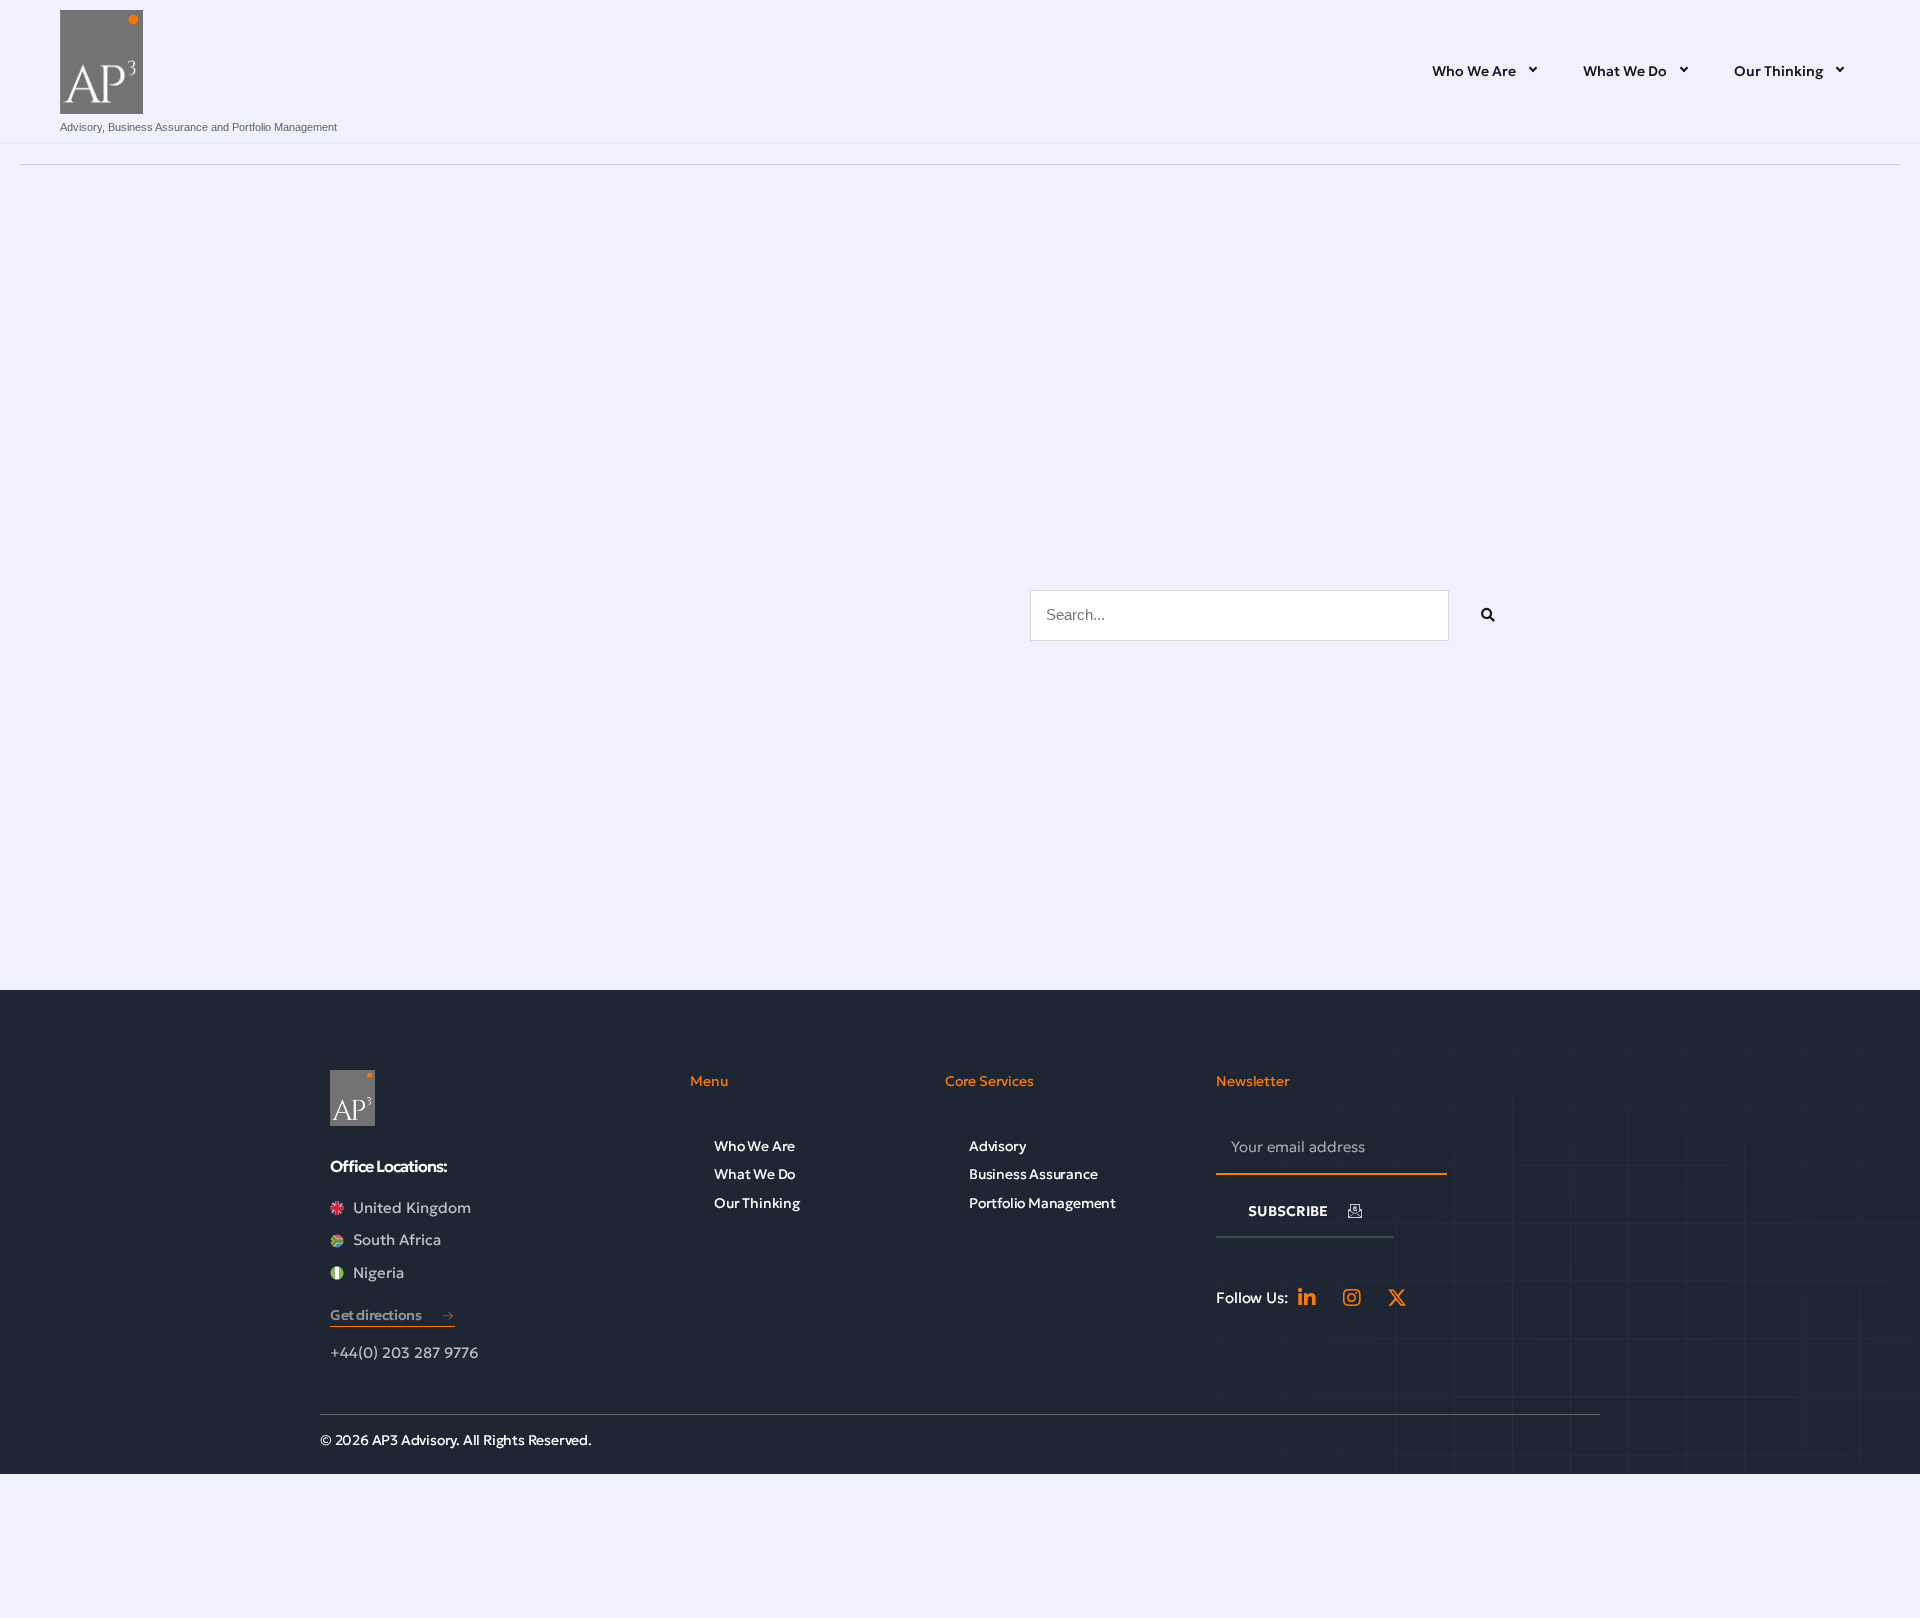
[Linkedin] (1307, 1298)
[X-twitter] (1397, 1298)
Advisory (997, 1146)
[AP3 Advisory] (198, 63)
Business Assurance (1033, 1174)
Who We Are (754, 1146)
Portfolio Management (1042, 1203)
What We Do (754, 1174)
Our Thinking (757, 1203)
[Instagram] (1352, 1298)
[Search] (1487, 615)
